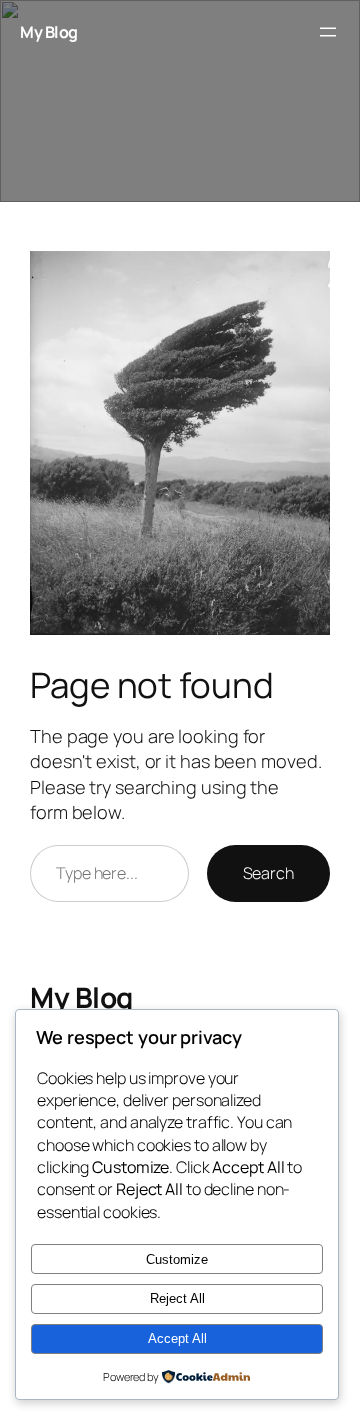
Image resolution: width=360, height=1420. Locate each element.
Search (268, 873)
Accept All (177, 1338)
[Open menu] (328, 32)
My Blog (49, 32)
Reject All (177, 1298)
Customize (177, 1259)
